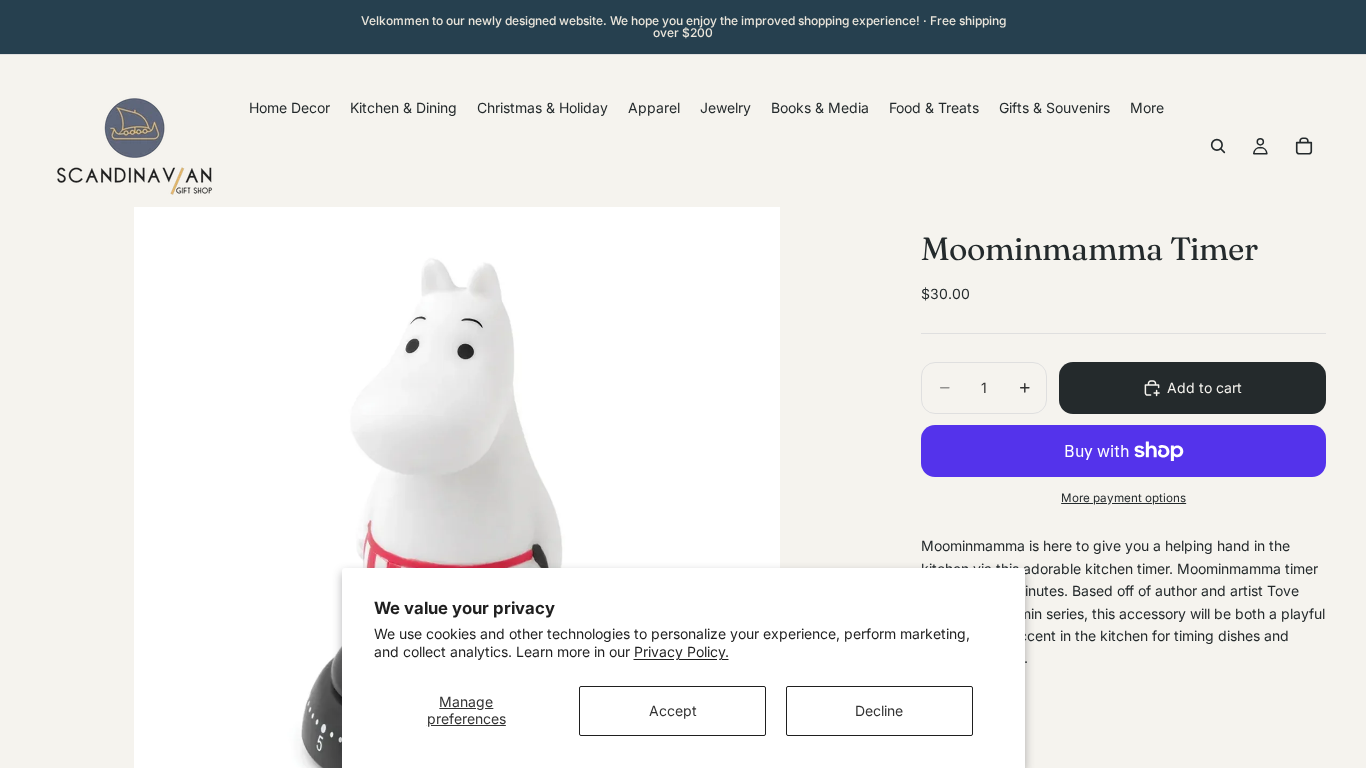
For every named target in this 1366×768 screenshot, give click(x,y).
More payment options (1123, 498)
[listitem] (1147, 107)
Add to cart (1204, 387)
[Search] (1218, 146)
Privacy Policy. (681, 651)
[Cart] (1304, 146)
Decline (879, 710)
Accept (673, 710)
